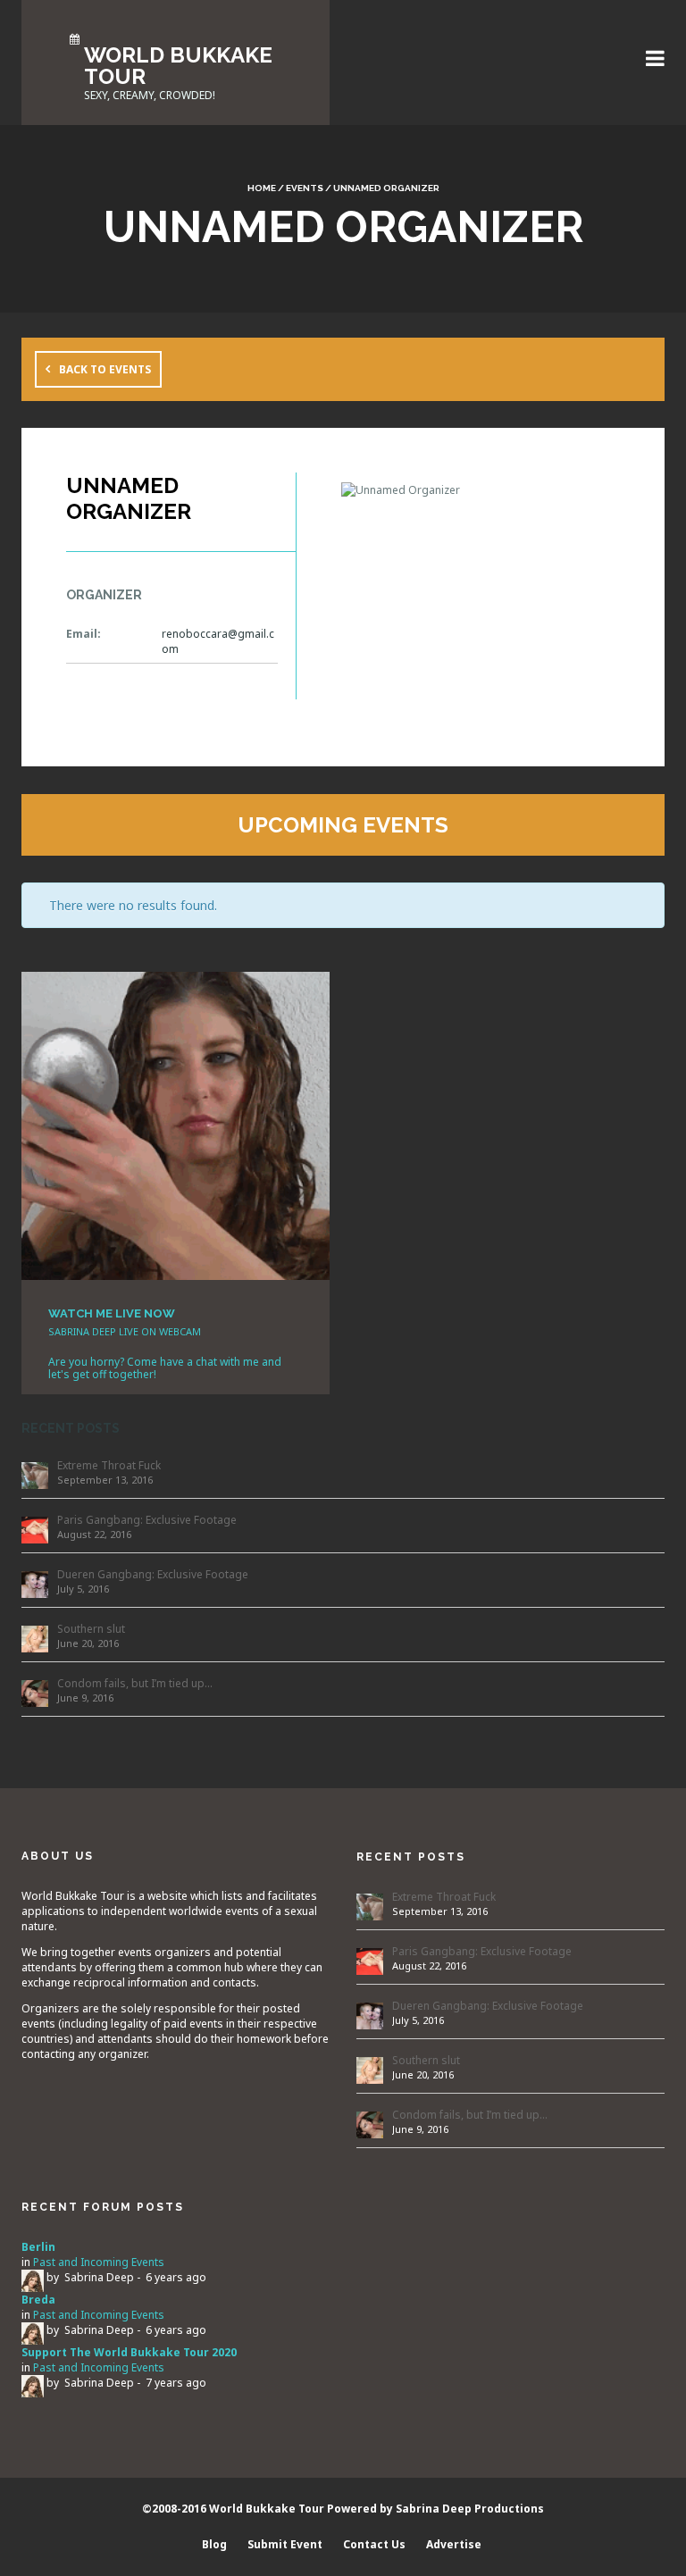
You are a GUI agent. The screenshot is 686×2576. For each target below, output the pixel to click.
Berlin (38, 2247)
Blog (214, 2544)
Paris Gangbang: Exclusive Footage (147, 1520)
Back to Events (105, 369)
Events (305, 188)
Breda (38, 2300)
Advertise (454, 2544)
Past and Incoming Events (99, 2262)
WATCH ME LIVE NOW (112, 1313)
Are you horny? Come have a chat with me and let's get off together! (165, 1368)
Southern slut (91, 1629)
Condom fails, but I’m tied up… (135, 1683)
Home (262, 188)
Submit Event (285, 2544)
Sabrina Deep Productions (470, 2509)
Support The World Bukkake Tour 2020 (129, 2352)
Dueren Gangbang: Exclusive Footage (153, 1574)
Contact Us (374, 2544)
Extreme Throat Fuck (109, 1465)
